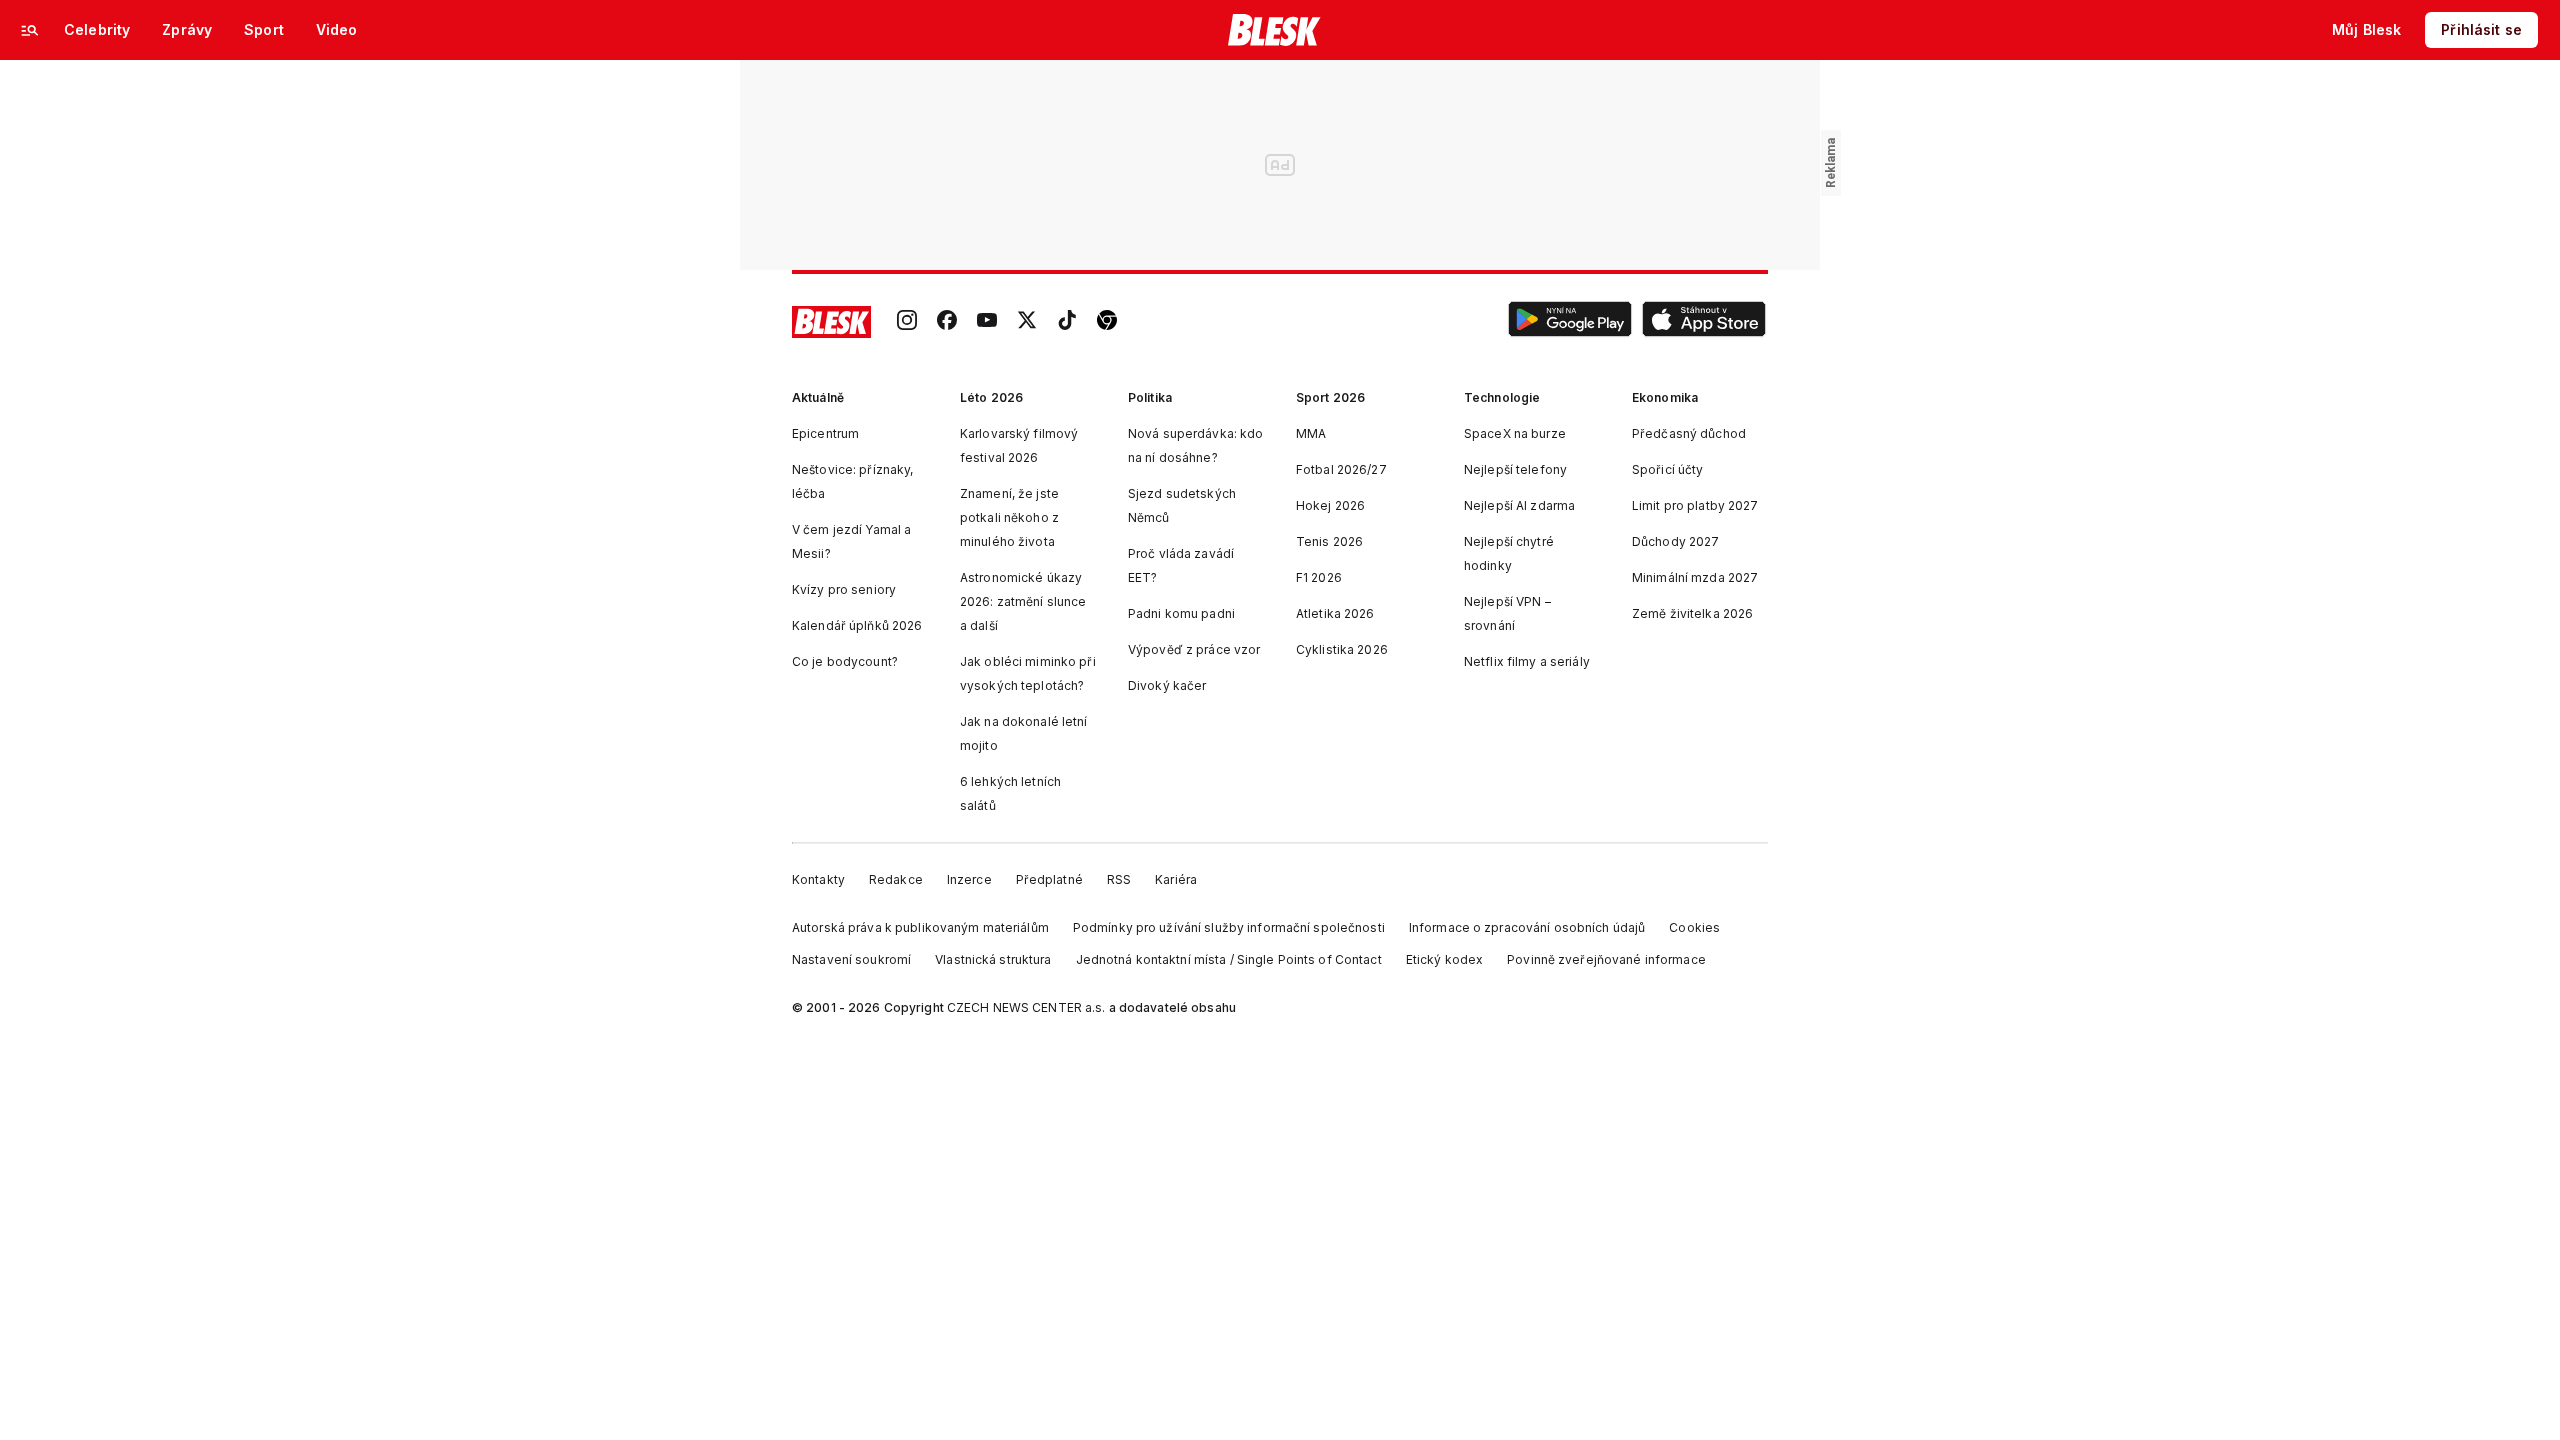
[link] (907, 322)
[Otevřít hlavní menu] (30, 30)
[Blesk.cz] (1274, 30)
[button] (1570, 322)
